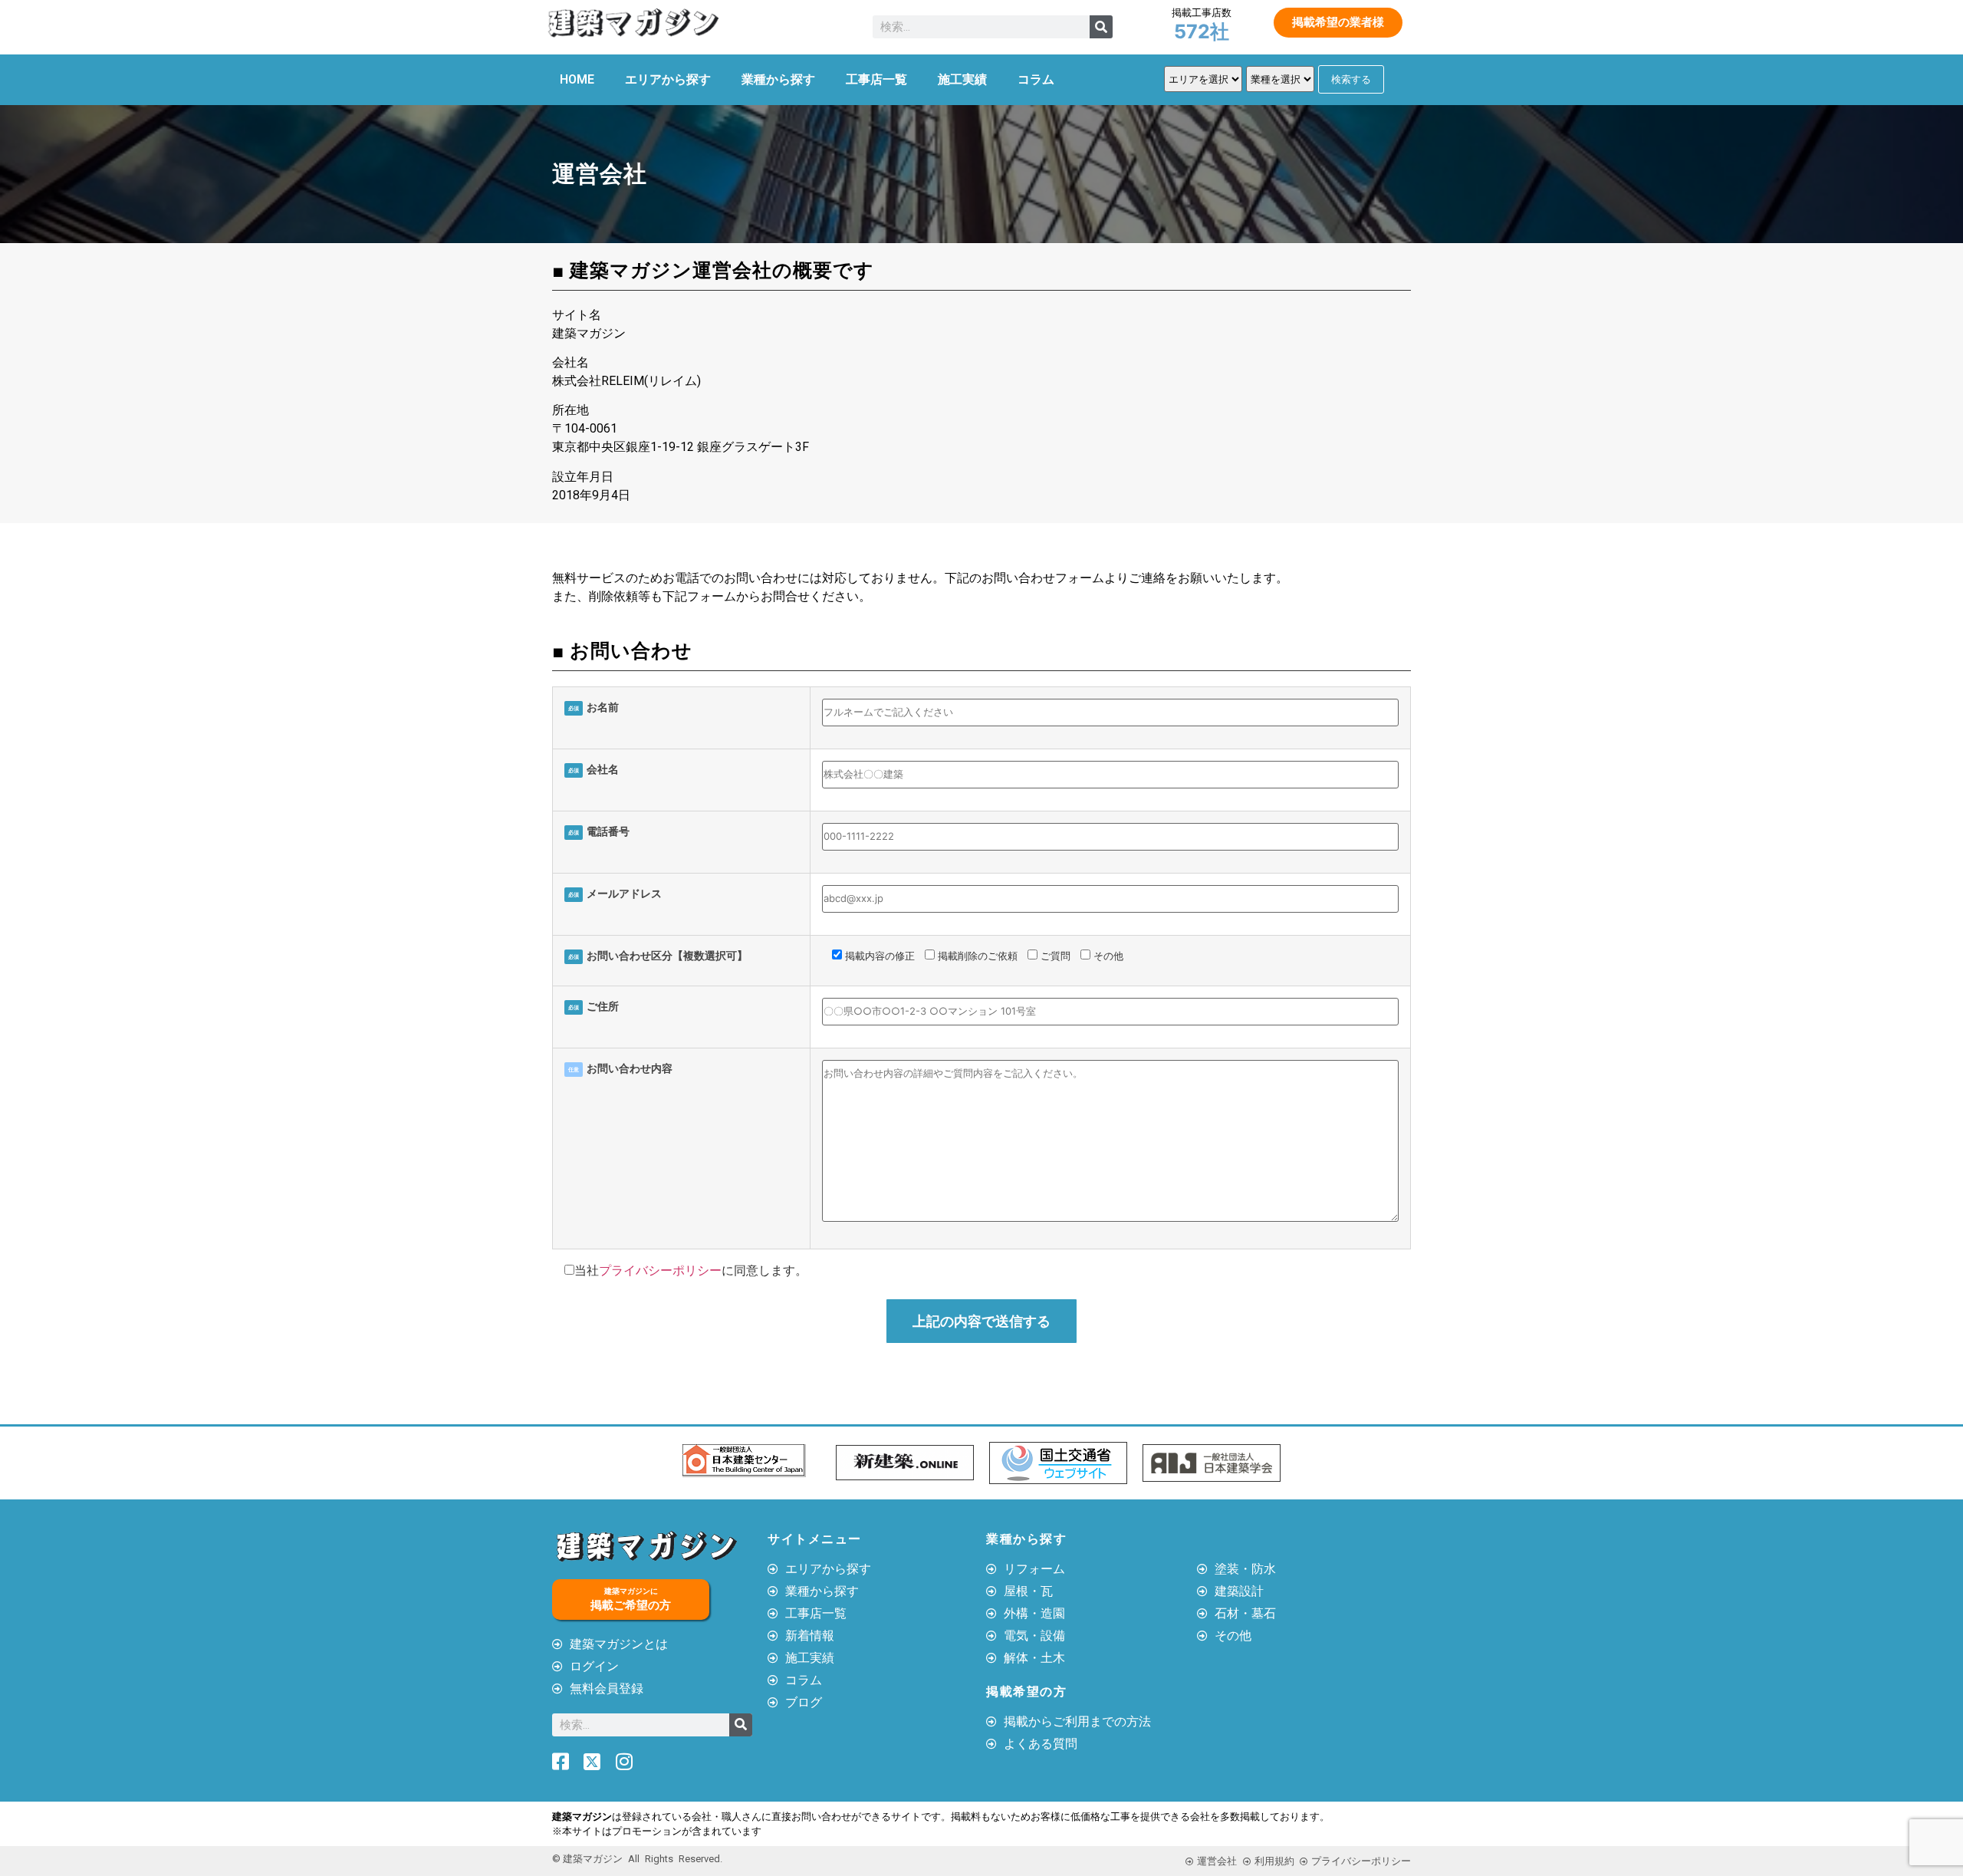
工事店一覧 (876, 79)
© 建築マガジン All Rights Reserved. (637, 1859)
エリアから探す (668, 79)
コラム (1036, 79)
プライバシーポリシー (660, 1270)
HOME (577, 79)
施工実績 (962, 79)
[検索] (1101, 27)
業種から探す (778, 79)
